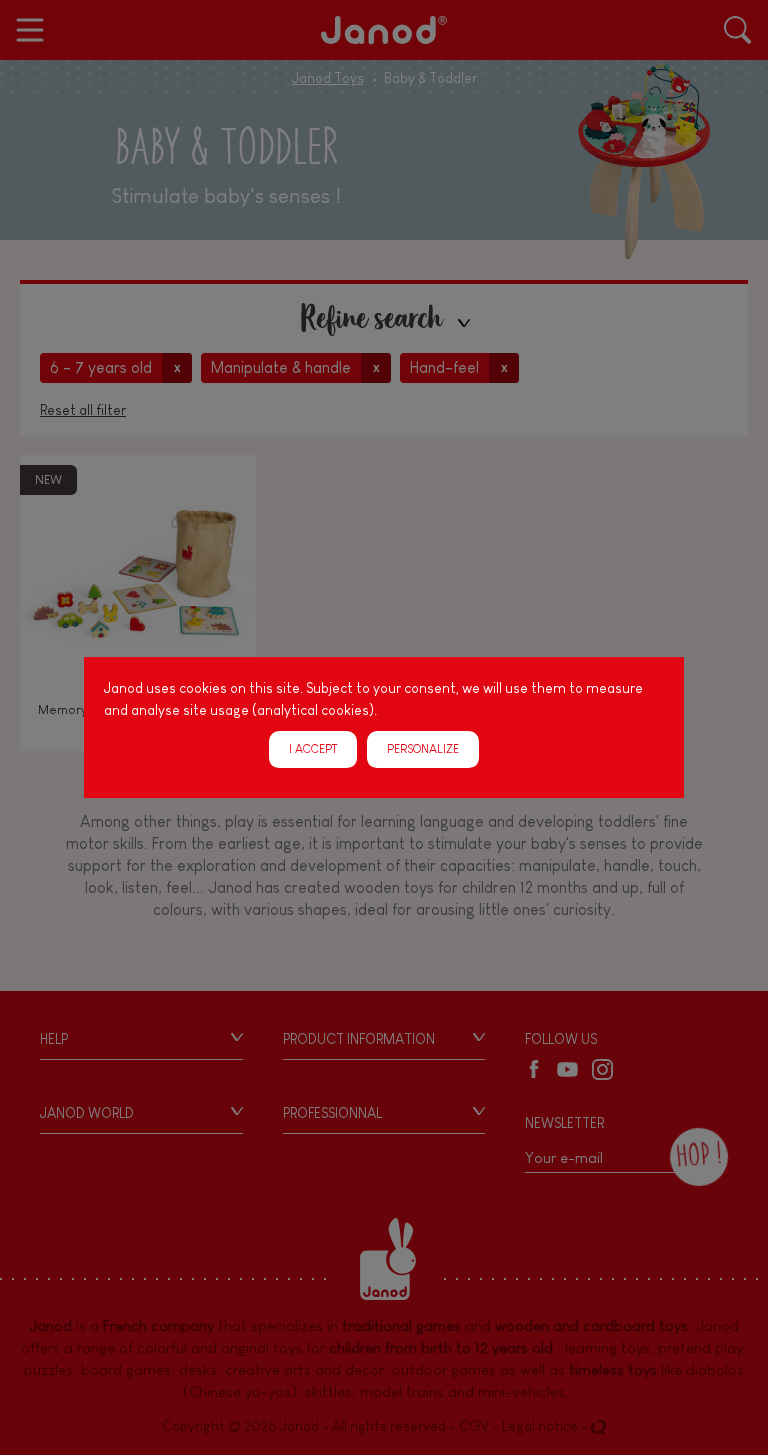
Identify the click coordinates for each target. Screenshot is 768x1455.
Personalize (423, 749)
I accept (313, 749)
